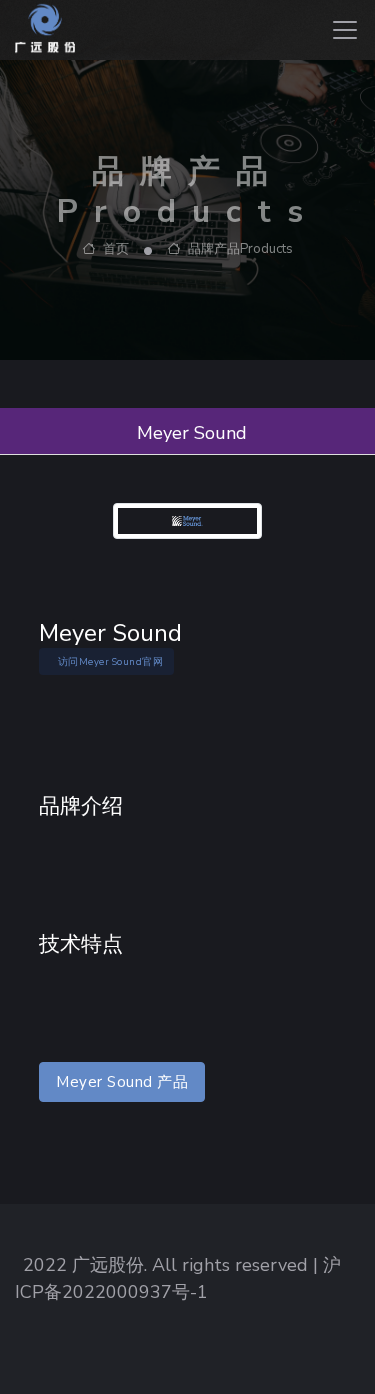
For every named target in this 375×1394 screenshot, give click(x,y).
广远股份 (108, 1265)
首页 (114, 249)
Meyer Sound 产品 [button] (122, 1082)
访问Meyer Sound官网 (111, 661)
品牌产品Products (239, 249)
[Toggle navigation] (345, 30)
